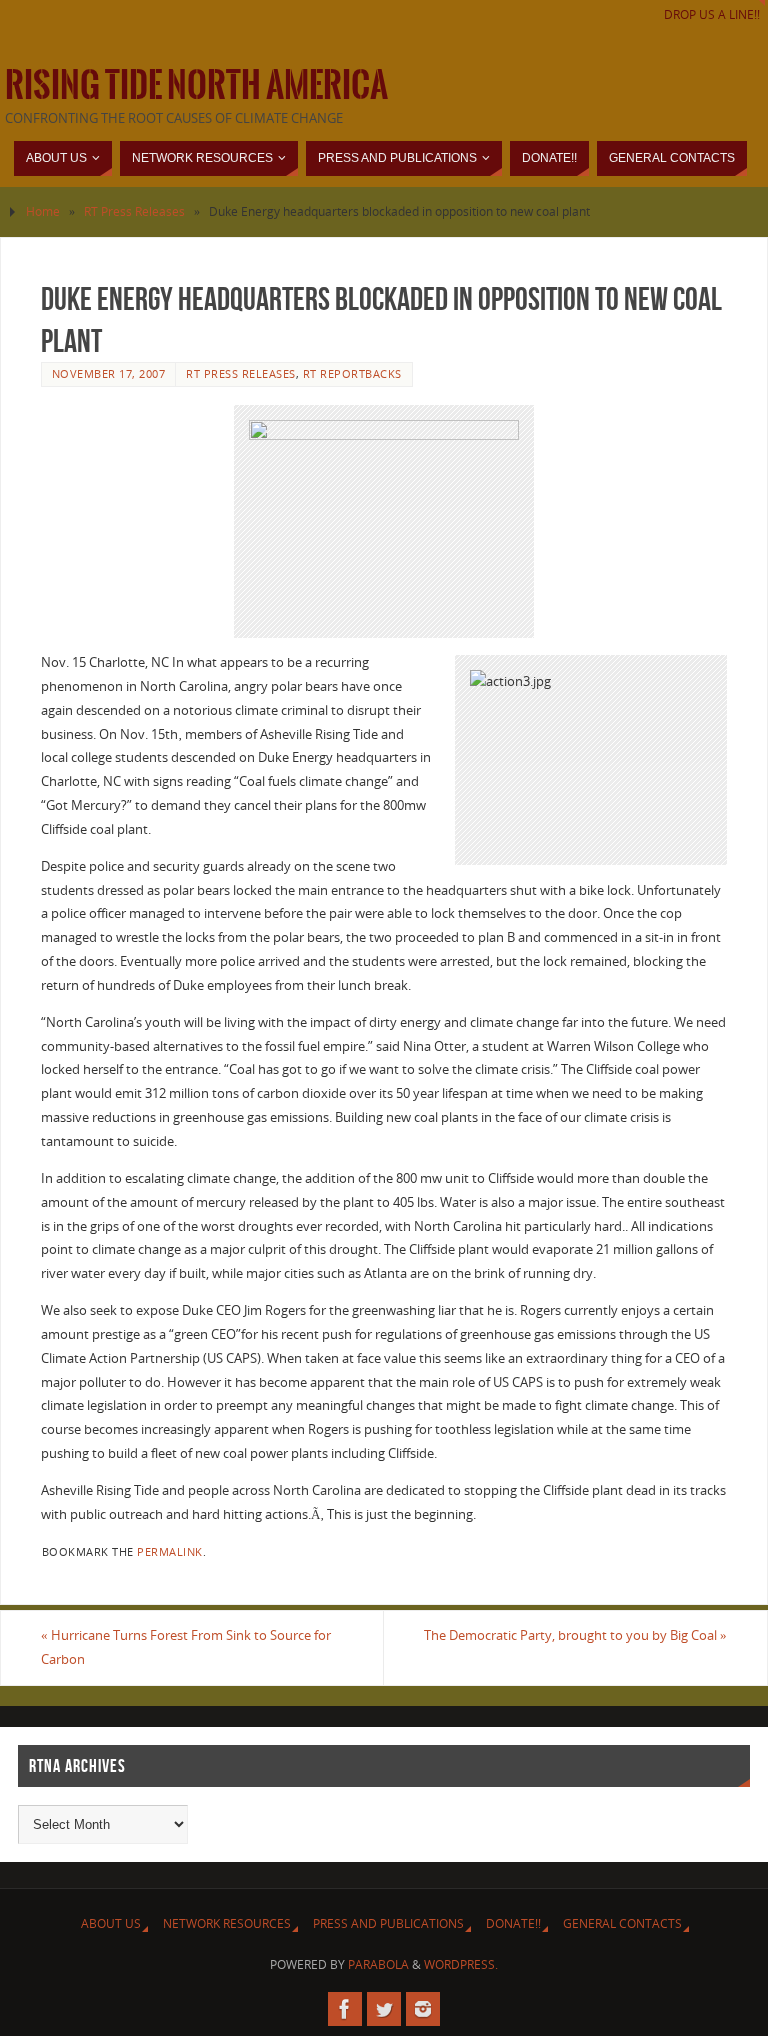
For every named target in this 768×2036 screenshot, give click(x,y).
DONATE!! (513, 1923)
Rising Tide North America (196, 86)
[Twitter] (384, 2009)
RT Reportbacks (352, 373)
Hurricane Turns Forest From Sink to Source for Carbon (186, 1647)
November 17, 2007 (109, 373)
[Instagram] (423, 2009)
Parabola (378, 1964)
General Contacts (622, 1923)
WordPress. (461, 1964)
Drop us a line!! (712, 14)
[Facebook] (345, 2009)
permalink (170, 1551)
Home (43, 211)
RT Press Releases (134, 211)
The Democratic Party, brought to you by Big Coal (575, 1635)
